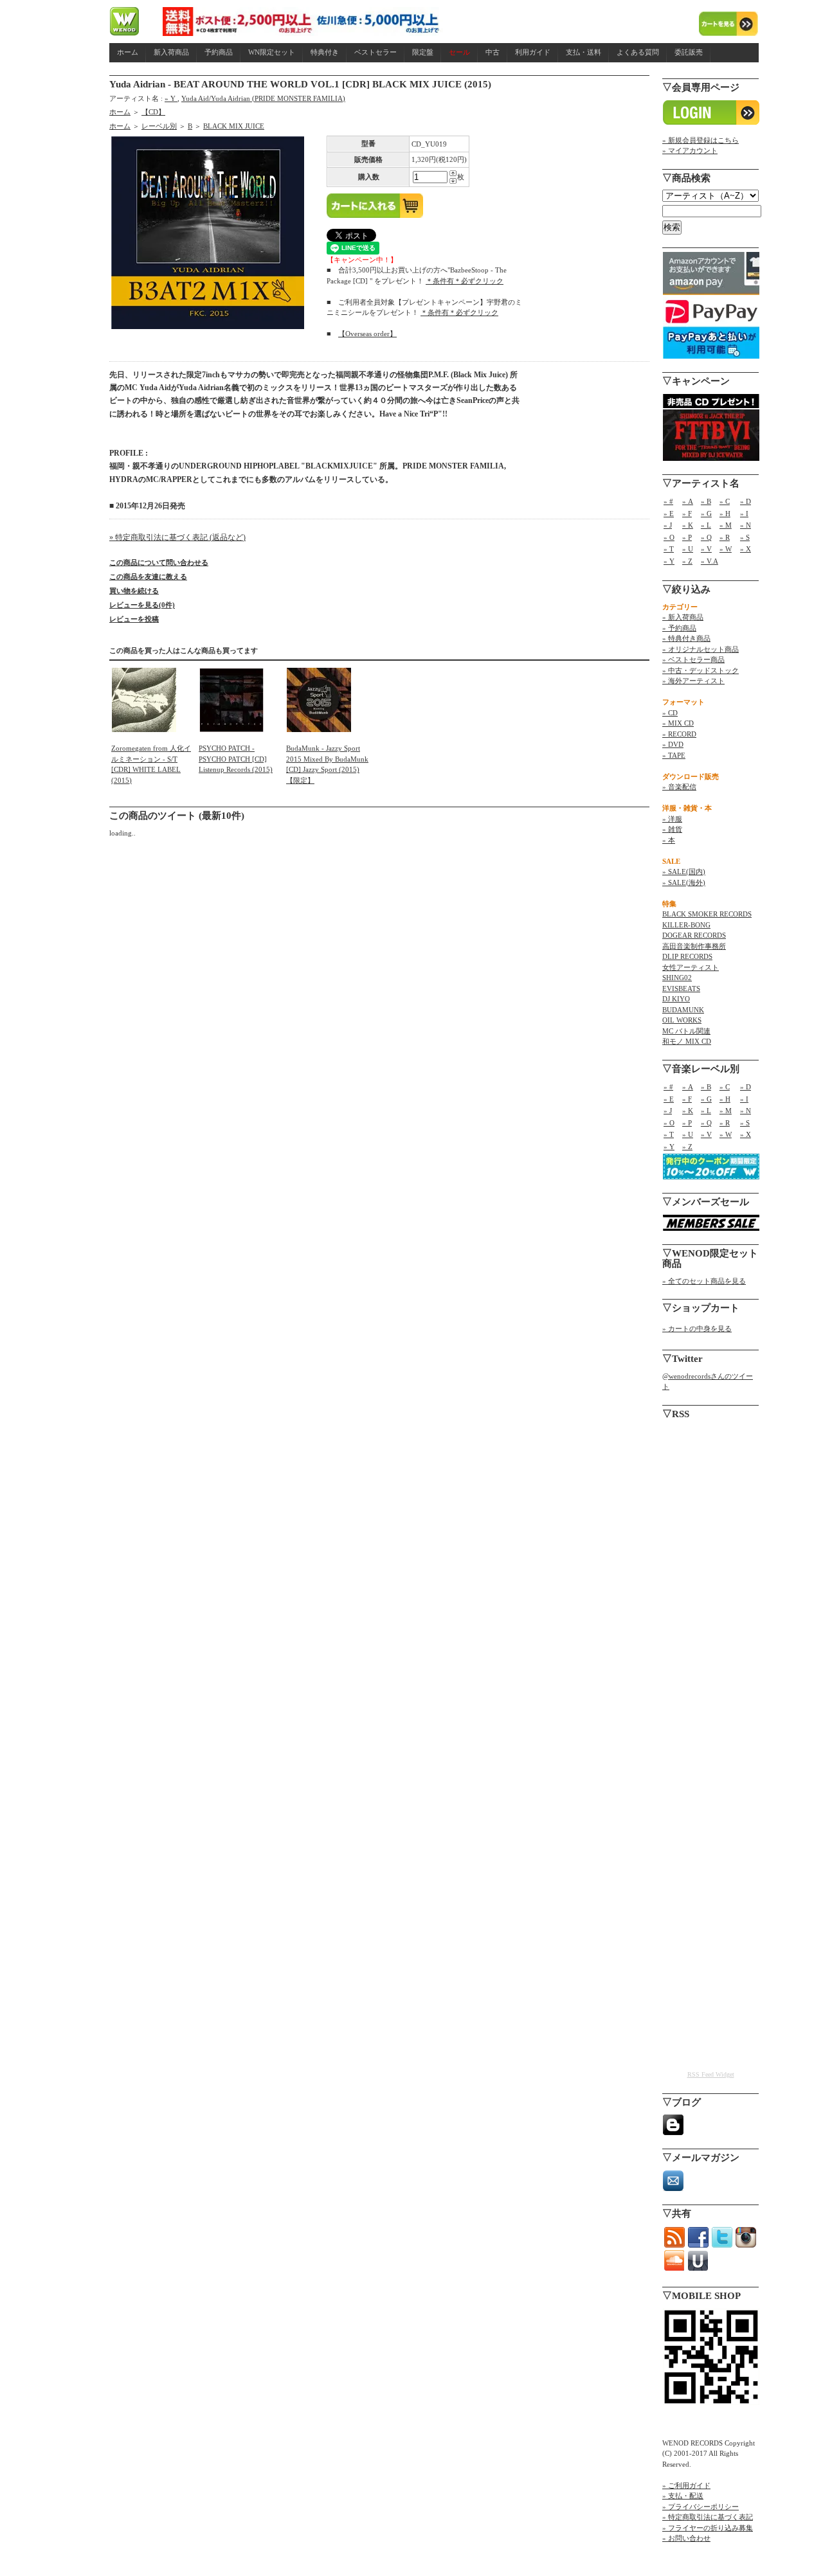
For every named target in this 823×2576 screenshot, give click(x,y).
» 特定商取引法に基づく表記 (708, 2517)
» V (706, 549)
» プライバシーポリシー (701, 2507)
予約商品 (219, 52)
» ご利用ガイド (686, 2485)
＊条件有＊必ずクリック (465, 281)
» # (668, 501)
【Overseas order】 (367, 334)
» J (668, 525)
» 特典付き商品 (686, 638)
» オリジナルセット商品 (701, 649)
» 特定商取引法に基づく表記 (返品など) (177, 537)
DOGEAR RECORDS (694, 935)
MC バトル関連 (686, 1031)
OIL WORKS (682, 1020)
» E (669, 514)
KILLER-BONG (686, 925)
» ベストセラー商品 (693, 659)
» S (745, 537)
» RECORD (679, 734)
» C (725, 501)
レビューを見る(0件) (142, 605)
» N (746, 525)
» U (688, 549)
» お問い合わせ (686, 2538)
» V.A (710, 561)
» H (725, 514)
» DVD (673, 744)
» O (669, 537)
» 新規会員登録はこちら (701, 140)
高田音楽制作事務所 (694, 946)
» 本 (669, 840)
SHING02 (677, 978)
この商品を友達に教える (148, 577)
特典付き (325, 52)
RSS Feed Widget (711, 2074)
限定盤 (423, 52)
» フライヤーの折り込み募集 (708, 2528)
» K (688, 525)
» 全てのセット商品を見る (704, 1281)
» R (725, 537)
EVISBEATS (681, 988)
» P (687, 537)
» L (706, 525)
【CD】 (153, 112)
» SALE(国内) (684, 872)
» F (687, 514)
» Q (706, 537)
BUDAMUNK (683, 1010)
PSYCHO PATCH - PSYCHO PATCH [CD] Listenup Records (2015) (236, 759)
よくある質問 (638, 52)
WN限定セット (272, 52)
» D (746, 501)
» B (706, 501)
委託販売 (689, 52)
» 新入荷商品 (683, 617)
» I (744, 514)
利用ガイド (533, 52)
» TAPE (674, 755)
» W (726, 549)
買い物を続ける (134, 591)
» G (706, 514)
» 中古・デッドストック (701, 670)
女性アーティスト (691, 967)
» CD (670, 713)
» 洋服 (672, 819)
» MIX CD (678, 723)
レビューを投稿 (134, 619)
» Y (171, 98)
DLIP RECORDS (687, 956)
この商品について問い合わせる (159, 562)
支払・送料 (583, 52)
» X (746, 549)
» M (726, 525)
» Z (687, 561)
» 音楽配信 (679, 787)
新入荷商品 (171, 52)
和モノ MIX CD (687, 1041)
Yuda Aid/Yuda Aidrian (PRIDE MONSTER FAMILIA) (263, 98)
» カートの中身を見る (697, 1328)
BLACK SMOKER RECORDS (707, 914)
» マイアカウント (690, 150)
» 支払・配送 (683, 2496)
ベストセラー (375, 52)
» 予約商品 (679, 628)
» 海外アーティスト (693, 681)
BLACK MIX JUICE (234, 126)
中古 (493, 52)
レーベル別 (159, 126)
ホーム (128, 52)
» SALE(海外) (684, 882)
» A (688, 501)
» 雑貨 (672, 829)
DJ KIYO (676, 999)
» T (669, 549)
